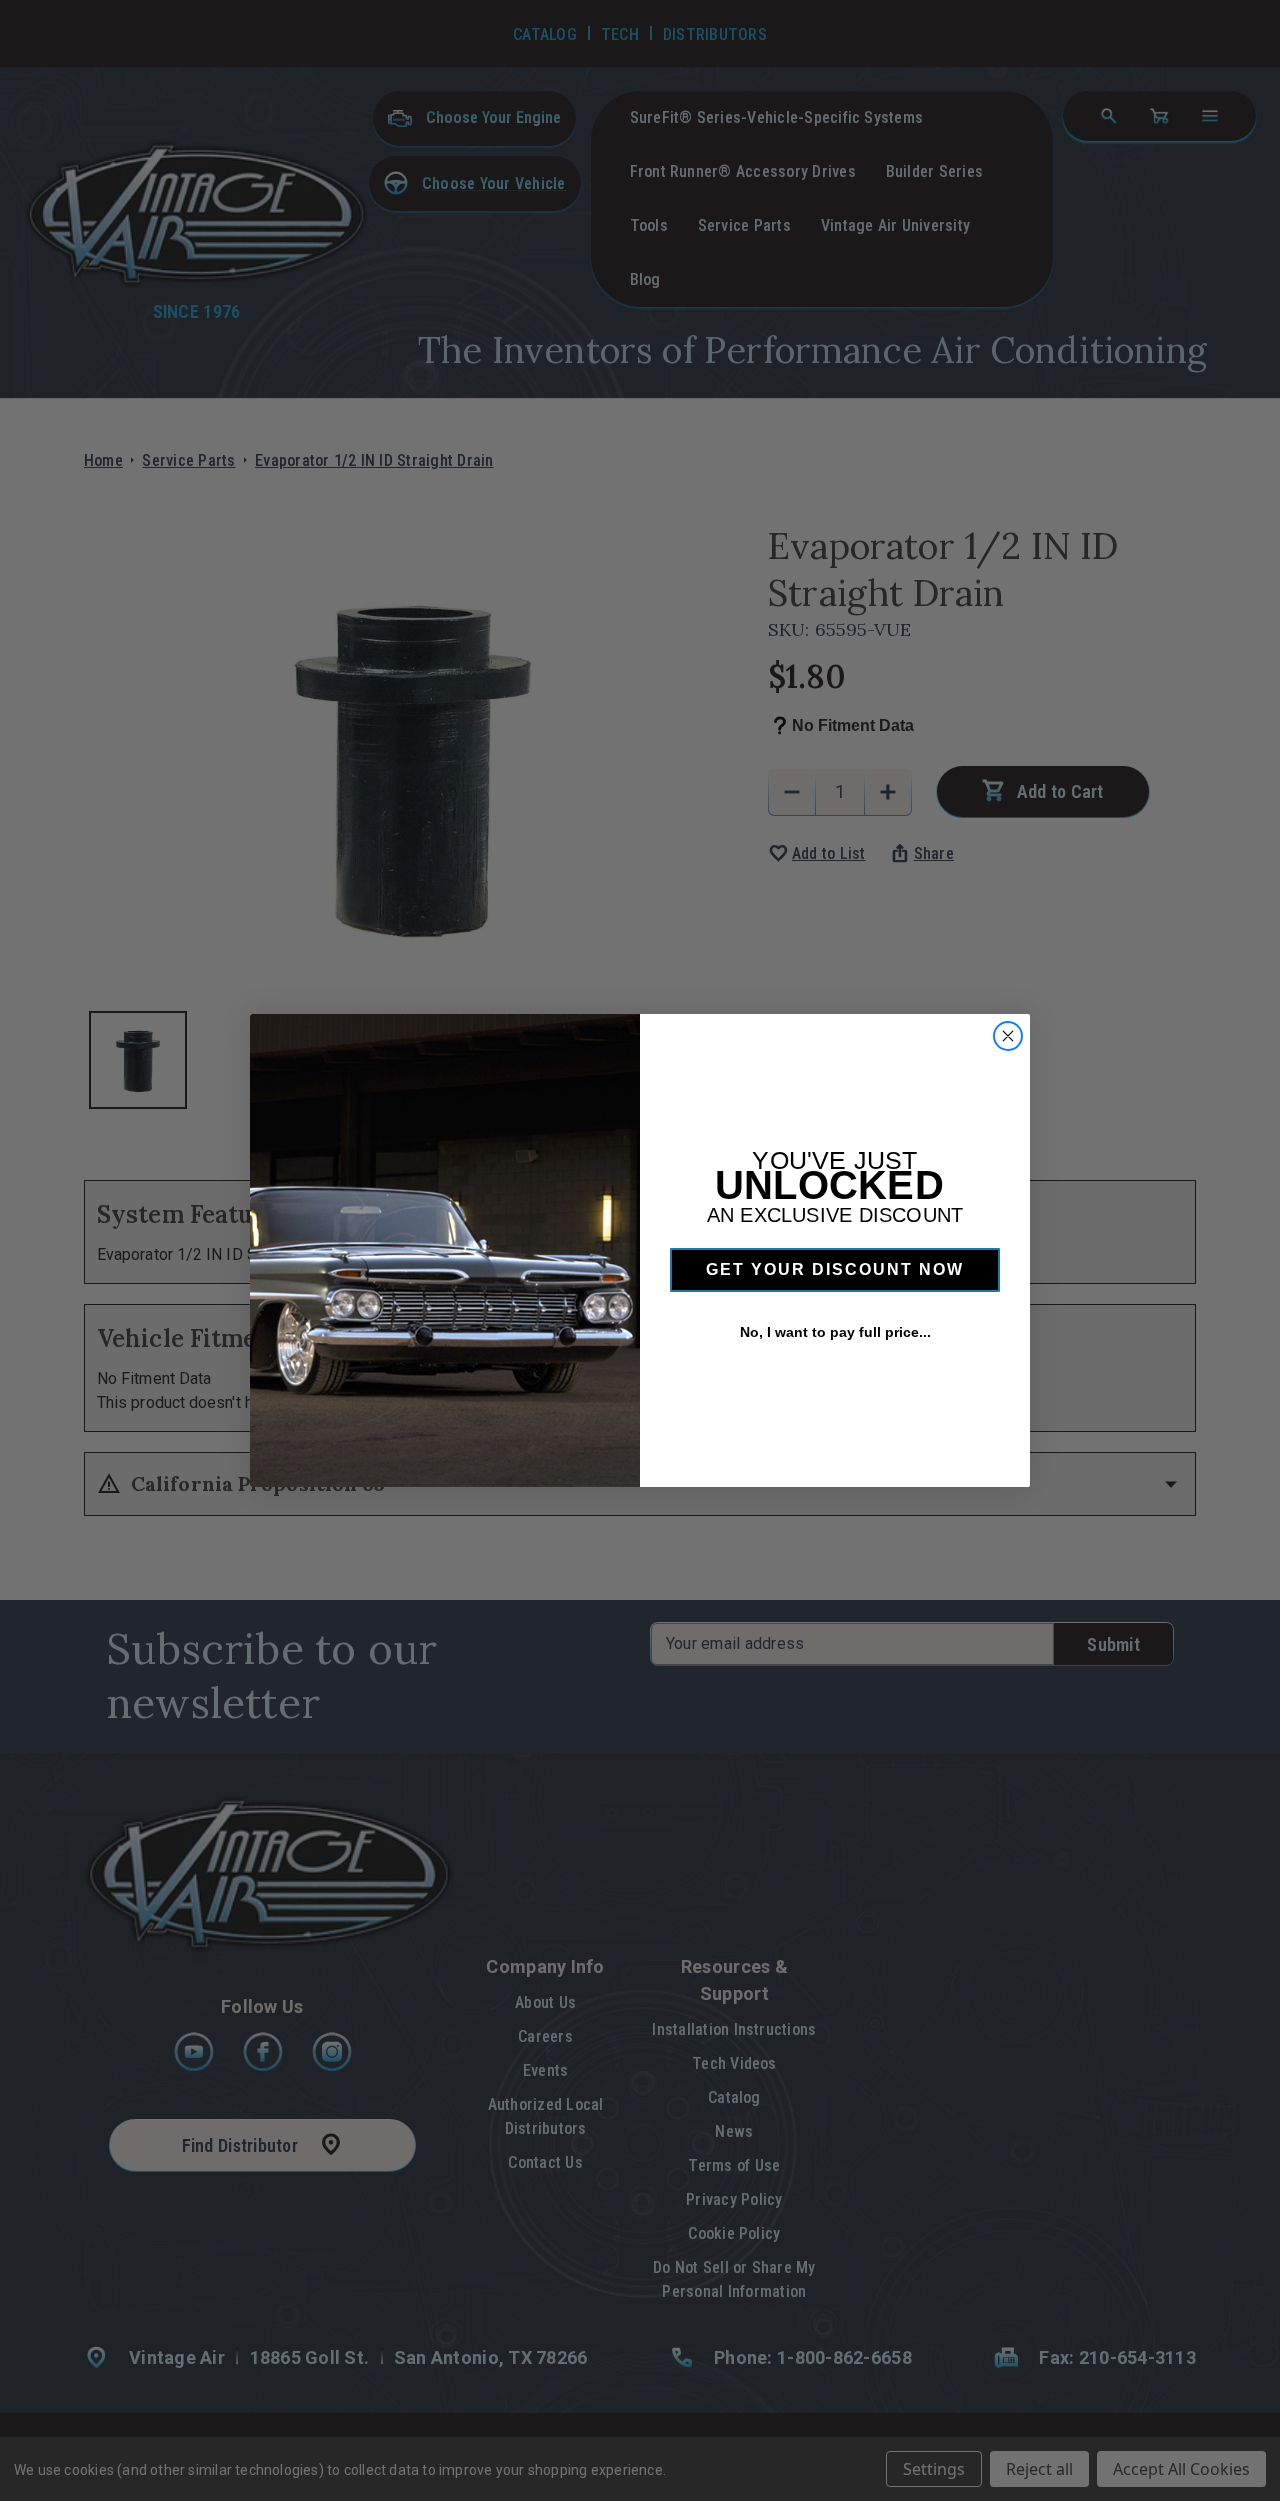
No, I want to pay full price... (835, 1332)
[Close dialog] (1008, 1036)
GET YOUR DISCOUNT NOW (835, 1269)
